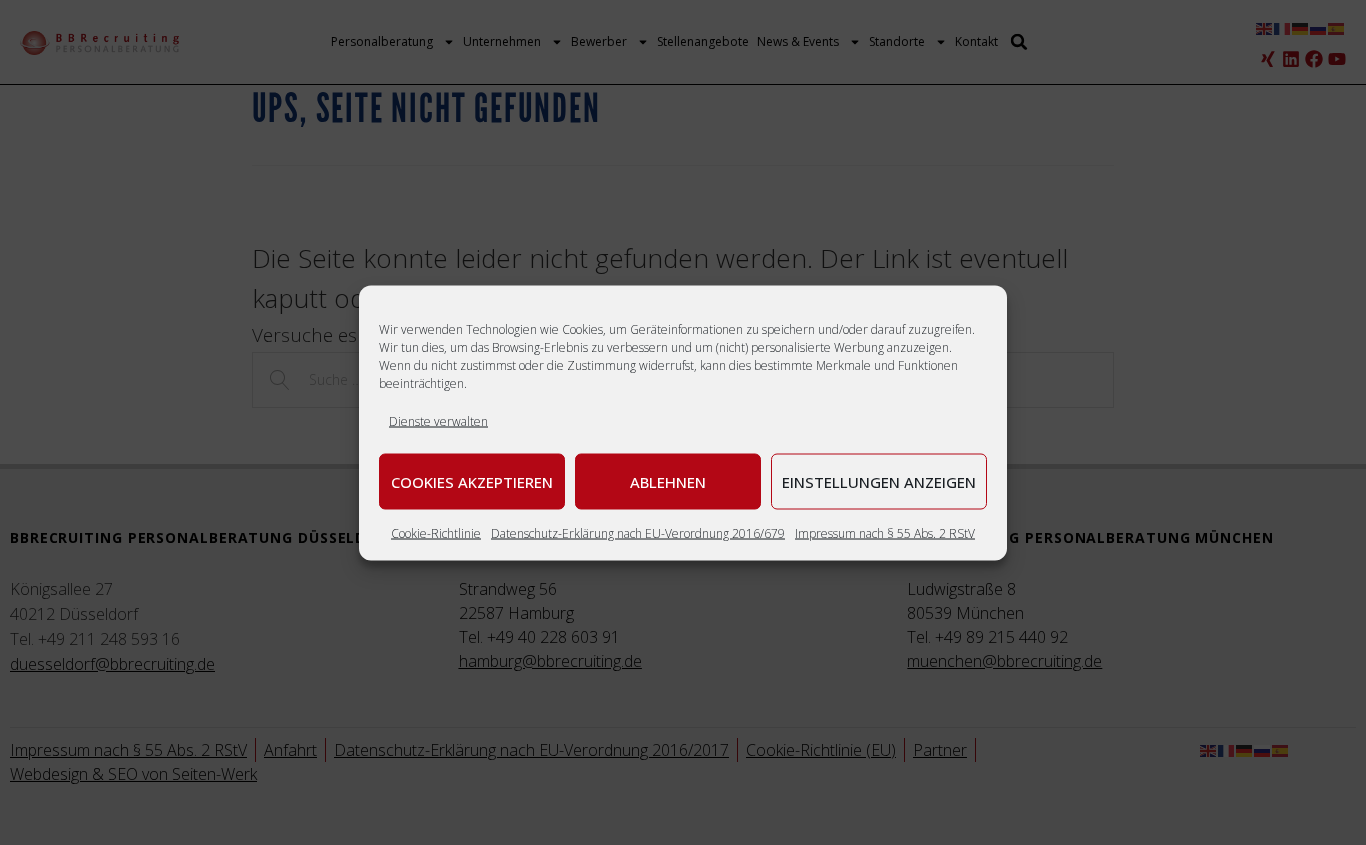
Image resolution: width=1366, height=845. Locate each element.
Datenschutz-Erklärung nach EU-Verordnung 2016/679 (638, 532)
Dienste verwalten (438, 420)
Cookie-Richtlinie (436, 532)
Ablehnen (668, 481)
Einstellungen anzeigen (879, 481)
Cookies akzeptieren (472, 481)
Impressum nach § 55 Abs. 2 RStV (885, 532)
